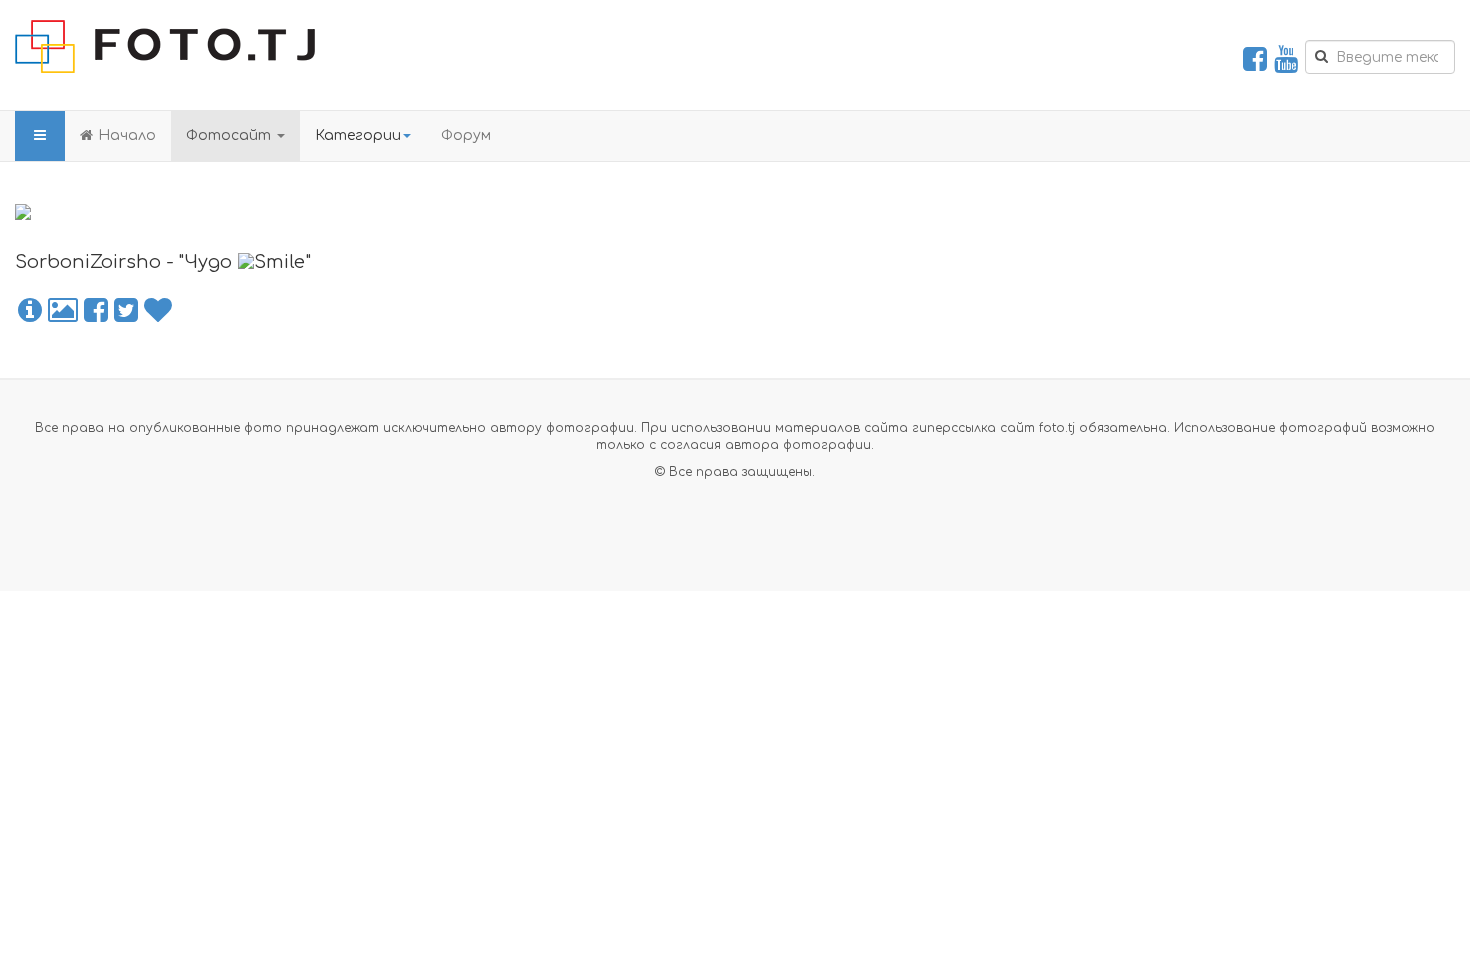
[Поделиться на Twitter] (126, 311)
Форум (466, 135)
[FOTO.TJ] (165, 46)
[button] (30, 311)
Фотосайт (230, 135)
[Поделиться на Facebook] (96, 311)
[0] (158, 311)
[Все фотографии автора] (63, 311)
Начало (127, 135)
